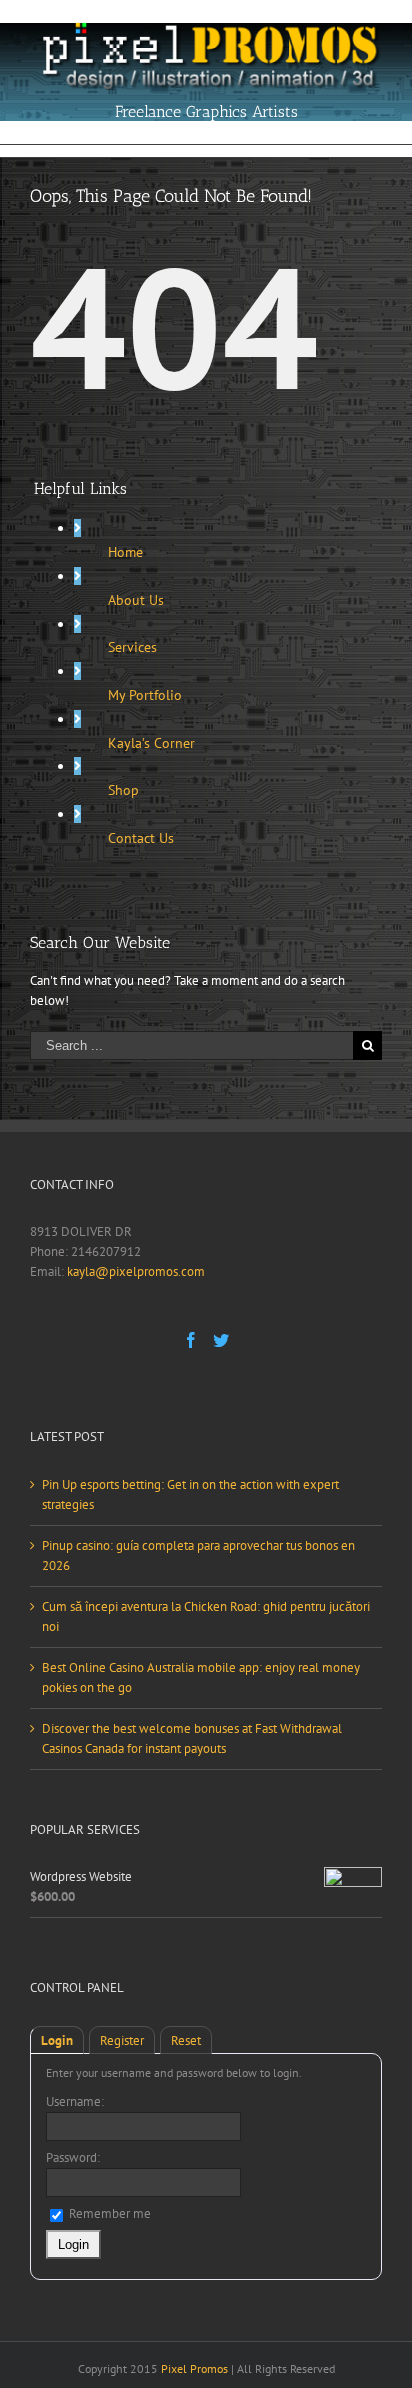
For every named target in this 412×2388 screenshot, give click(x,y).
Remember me (108, 2213)
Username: (75, 2101)
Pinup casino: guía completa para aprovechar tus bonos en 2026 (198, 1555)
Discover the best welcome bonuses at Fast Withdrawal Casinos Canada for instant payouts (192, 1738)
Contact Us (141, 838)
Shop (123, 790)
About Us (136, 600)
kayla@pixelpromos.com (136, 1271)
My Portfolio (145, 695)
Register (122, 2040)
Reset (186, 2040)
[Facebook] (191, 1340)
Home (125, 552)
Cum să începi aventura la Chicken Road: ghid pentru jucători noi (206, 1616)
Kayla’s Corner (151, 743)
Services (132, 647)
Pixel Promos (194, 2368)
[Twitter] (221, 1340)
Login (57, 2040)
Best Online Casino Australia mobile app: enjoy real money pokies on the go (201, 1677)
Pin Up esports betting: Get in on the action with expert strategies (190, 1494)
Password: (73, 2157)
